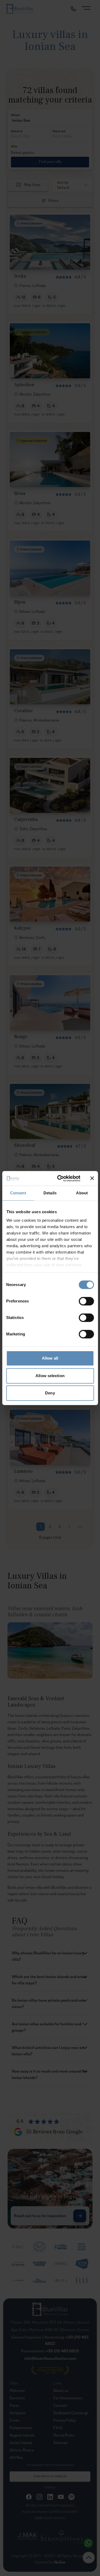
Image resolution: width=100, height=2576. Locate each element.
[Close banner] (92, 1178)
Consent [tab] (18, 1193)
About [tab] (82, 1193)
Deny (50, 1393)
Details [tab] (50, 1193)
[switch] (86, 1301)
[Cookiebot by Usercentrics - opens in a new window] (60, 1178)
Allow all (50, 1358)
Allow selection (50, 1376)
